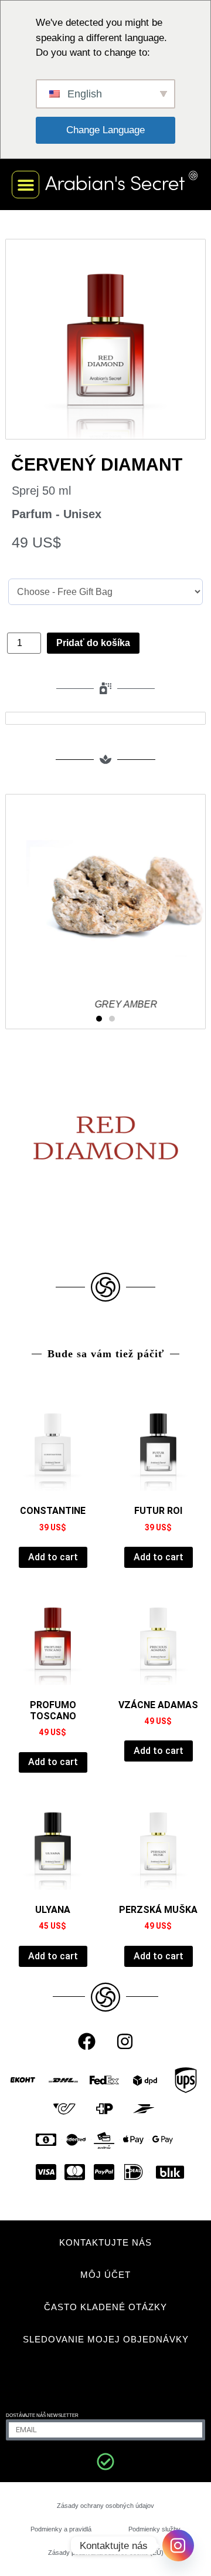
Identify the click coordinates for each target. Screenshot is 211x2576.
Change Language (105, 130)
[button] (25, 185)
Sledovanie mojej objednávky (106, 2339)
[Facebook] (87, 2041)
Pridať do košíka (93, 643)
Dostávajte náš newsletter (42, 2416)
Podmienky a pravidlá (61, 2529)
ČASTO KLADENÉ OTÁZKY (105, 2307)
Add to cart (53, 1557)
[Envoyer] (105, 2462)
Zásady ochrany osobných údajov (105, 2506)
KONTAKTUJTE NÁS (105, 2242)
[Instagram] (125, 2041)
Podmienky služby (154, 2529)
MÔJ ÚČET (105, 2275)
